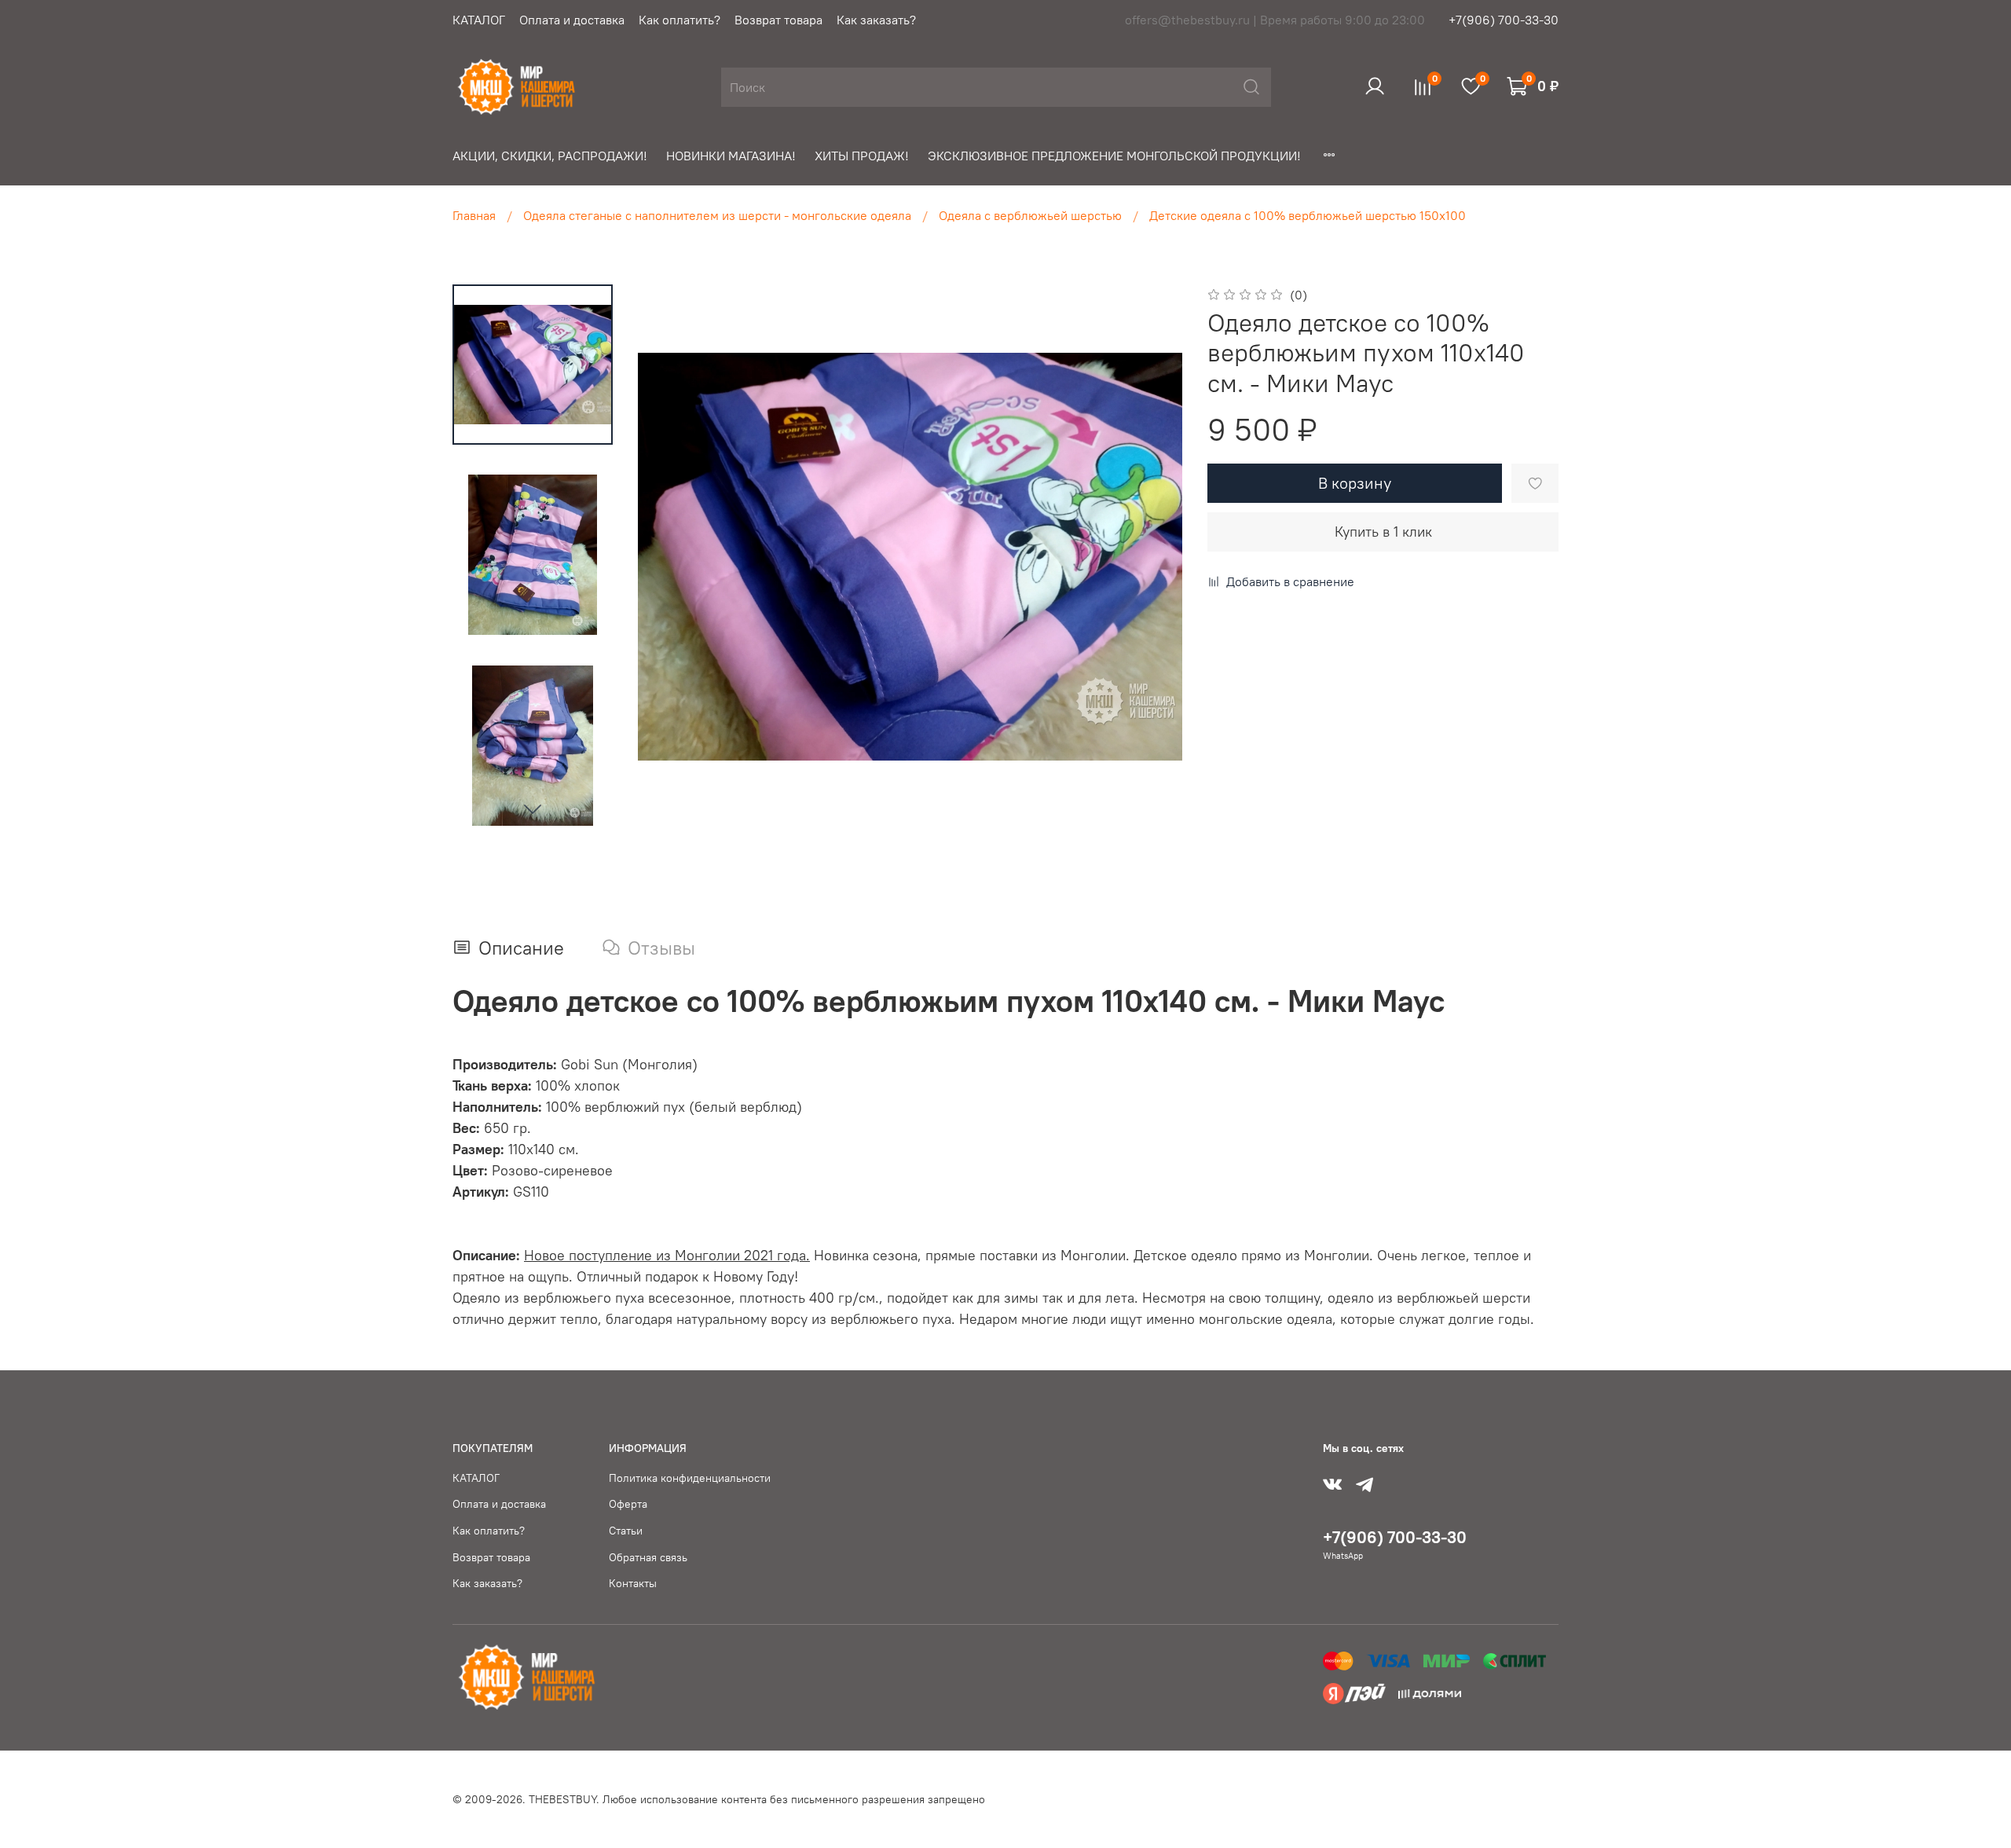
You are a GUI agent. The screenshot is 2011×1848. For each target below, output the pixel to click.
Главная (474, 215)
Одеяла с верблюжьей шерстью (1030, 215)
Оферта (628, 1504)
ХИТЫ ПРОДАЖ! (862, 156)
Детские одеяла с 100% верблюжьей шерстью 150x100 (1308, 215)
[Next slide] (533, 808)
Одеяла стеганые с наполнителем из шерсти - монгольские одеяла (717, 215)
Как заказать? (876, 20)
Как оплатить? (679, 20)
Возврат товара (778, 20)
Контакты (633, 1583)
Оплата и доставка (572, 20)
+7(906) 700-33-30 (1504, 20)
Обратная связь (648, 1557)
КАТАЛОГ (479, 20)
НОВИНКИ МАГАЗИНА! (731, 156)
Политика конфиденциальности (690, 1478)
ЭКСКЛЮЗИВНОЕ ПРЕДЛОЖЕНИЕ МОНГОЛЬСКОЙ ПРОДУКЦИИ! (1114, 156)
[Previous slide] (669, 557)
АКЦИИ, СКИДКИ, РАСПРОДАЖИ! (550, 156)
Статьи (626, 1531)
